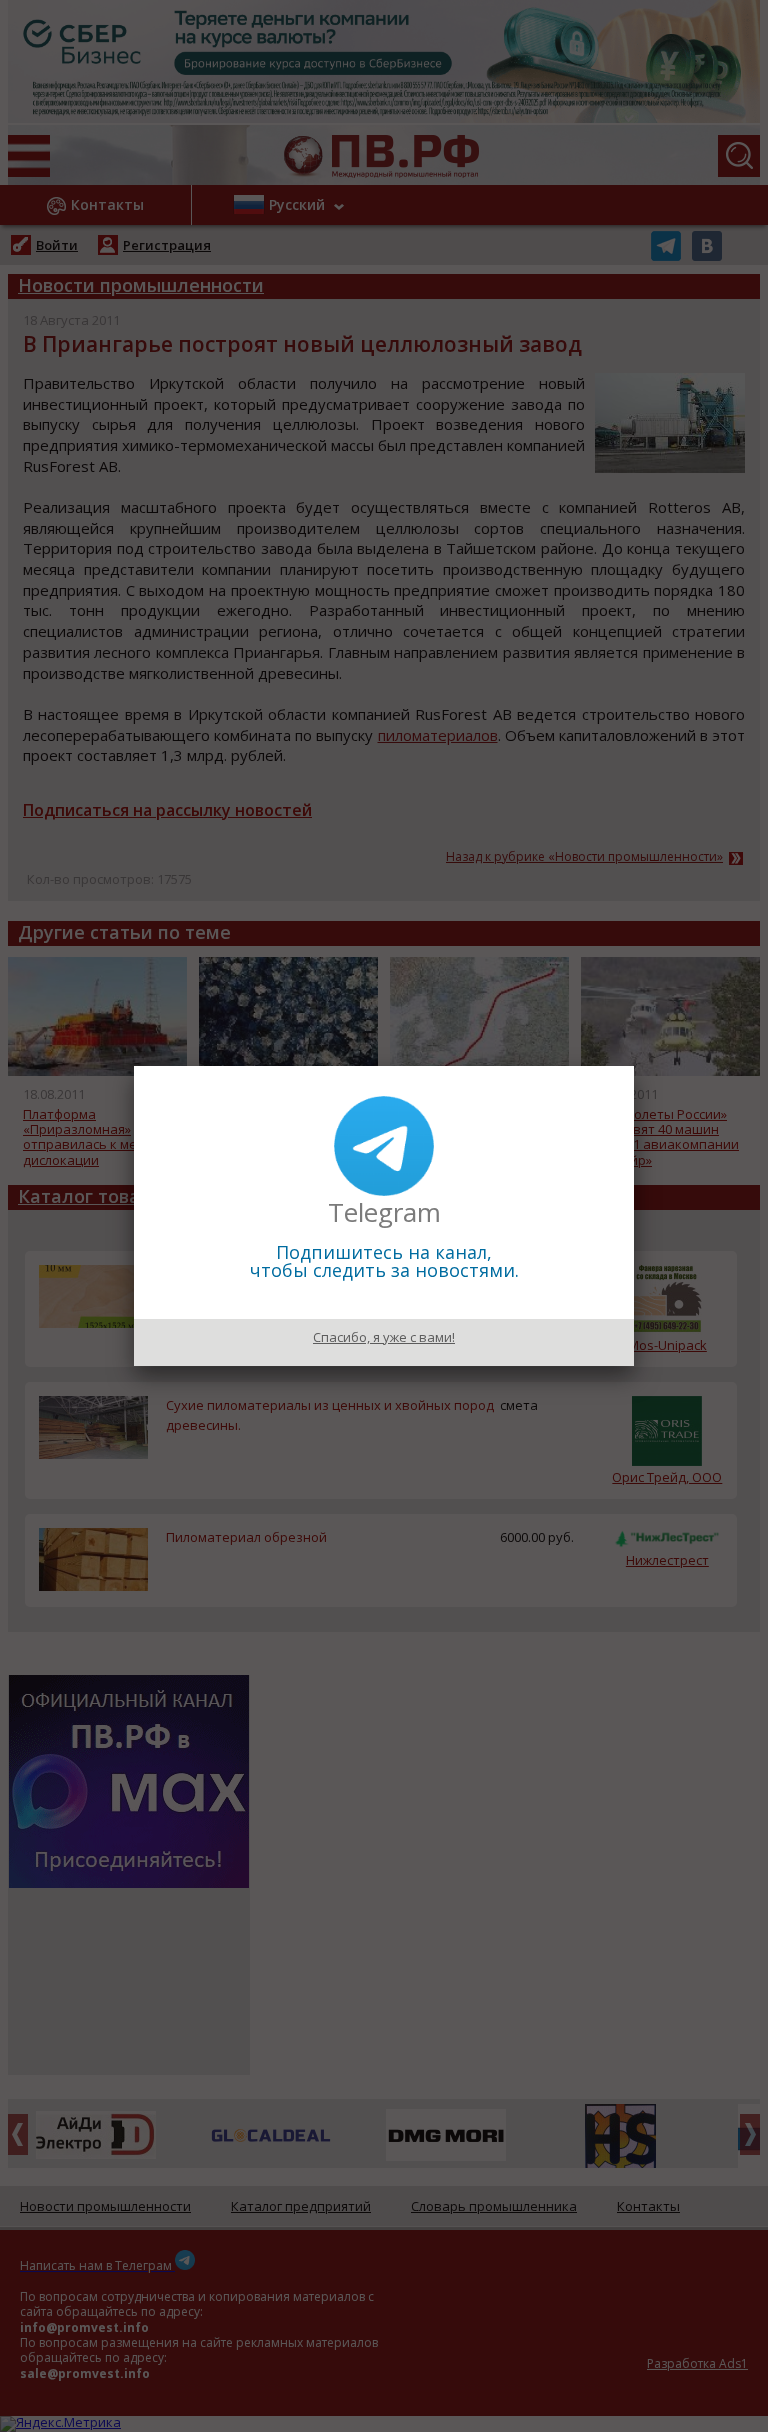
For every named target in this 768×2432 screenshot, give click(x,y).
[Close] (634, 1066)
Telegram (384, 1212)
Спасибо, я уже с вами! (384, 1337)
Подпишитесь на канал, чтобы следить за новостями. (384, 1261)
